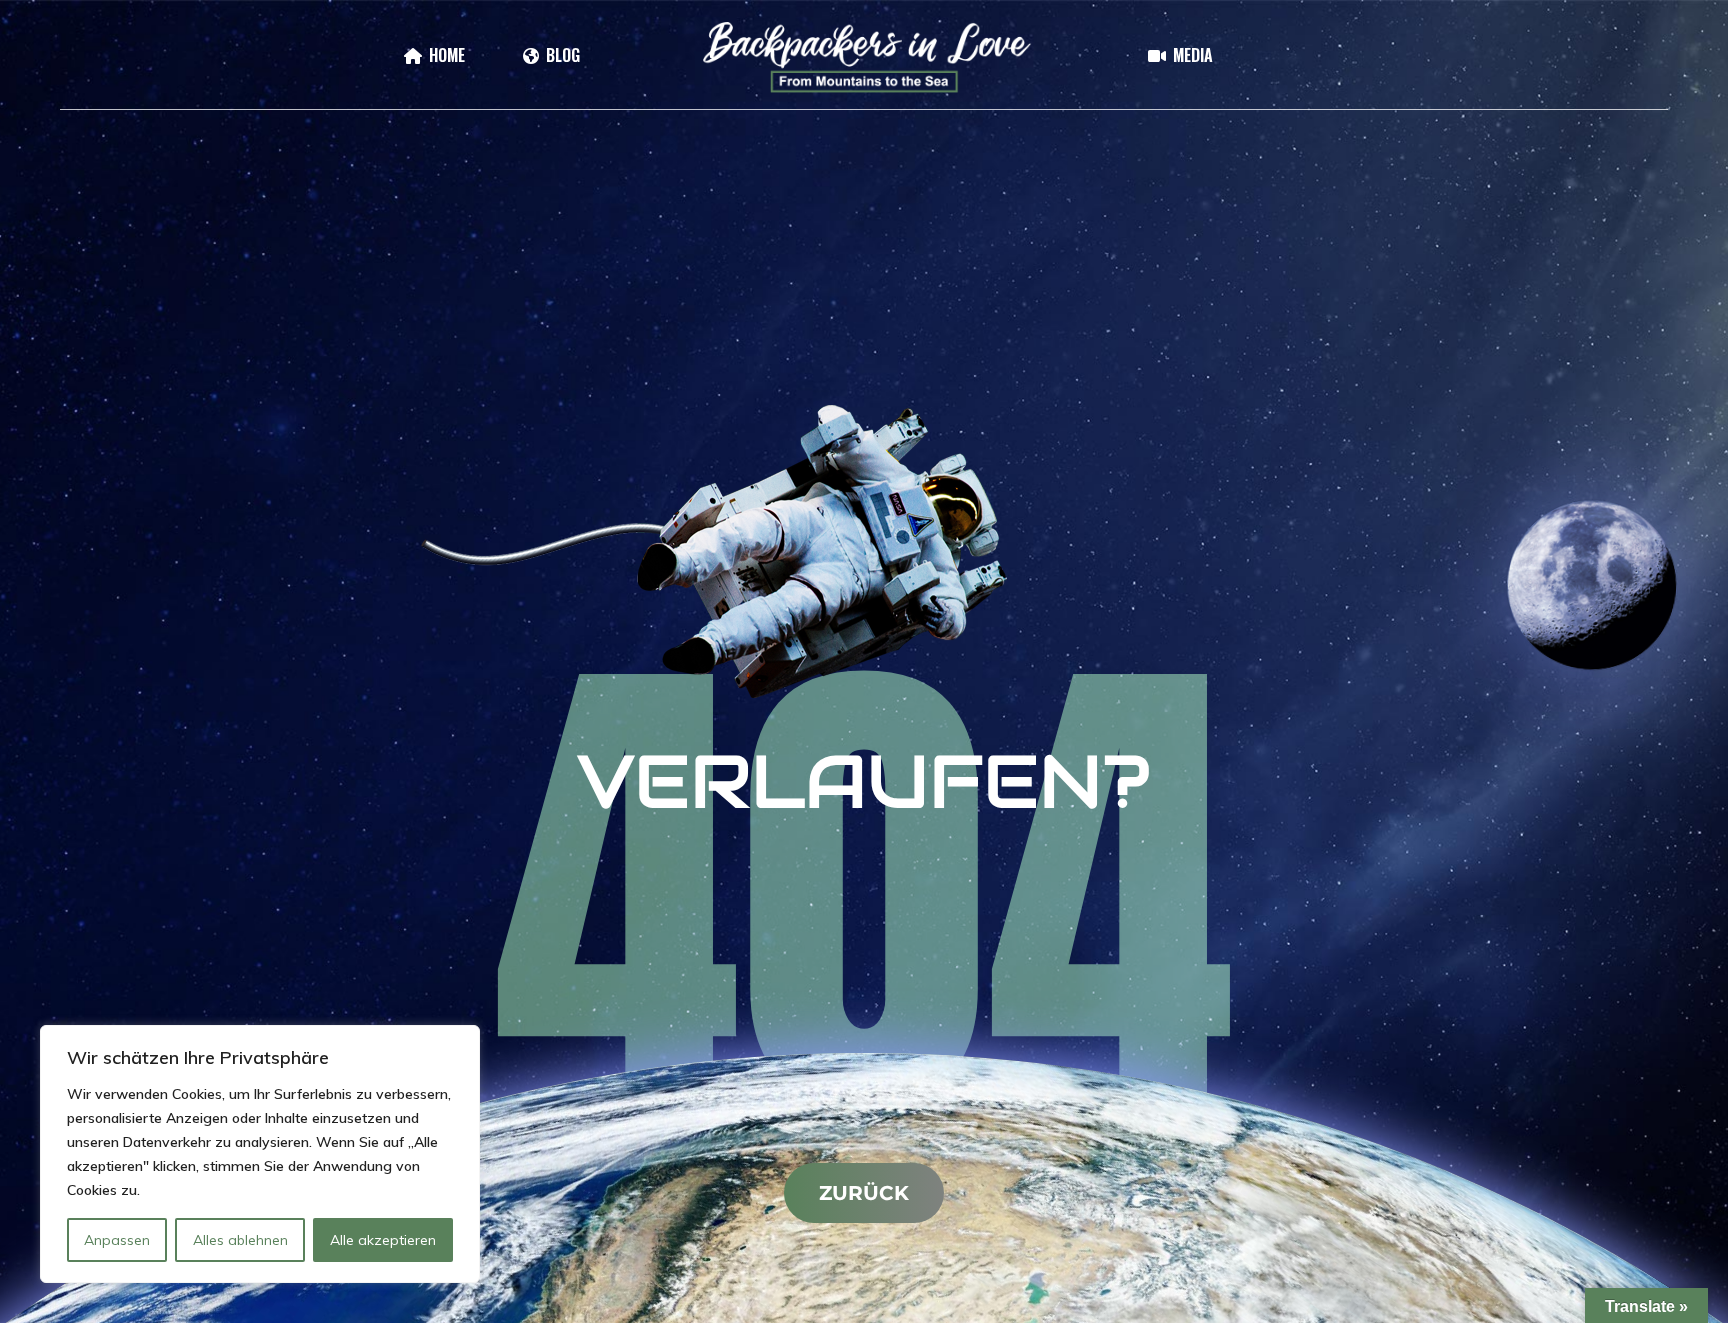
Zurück (864, 1193)
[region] (260, 1154)
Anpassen (117, 1240)
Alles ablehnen (240, 1240)
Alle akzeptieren (383, 1240)
